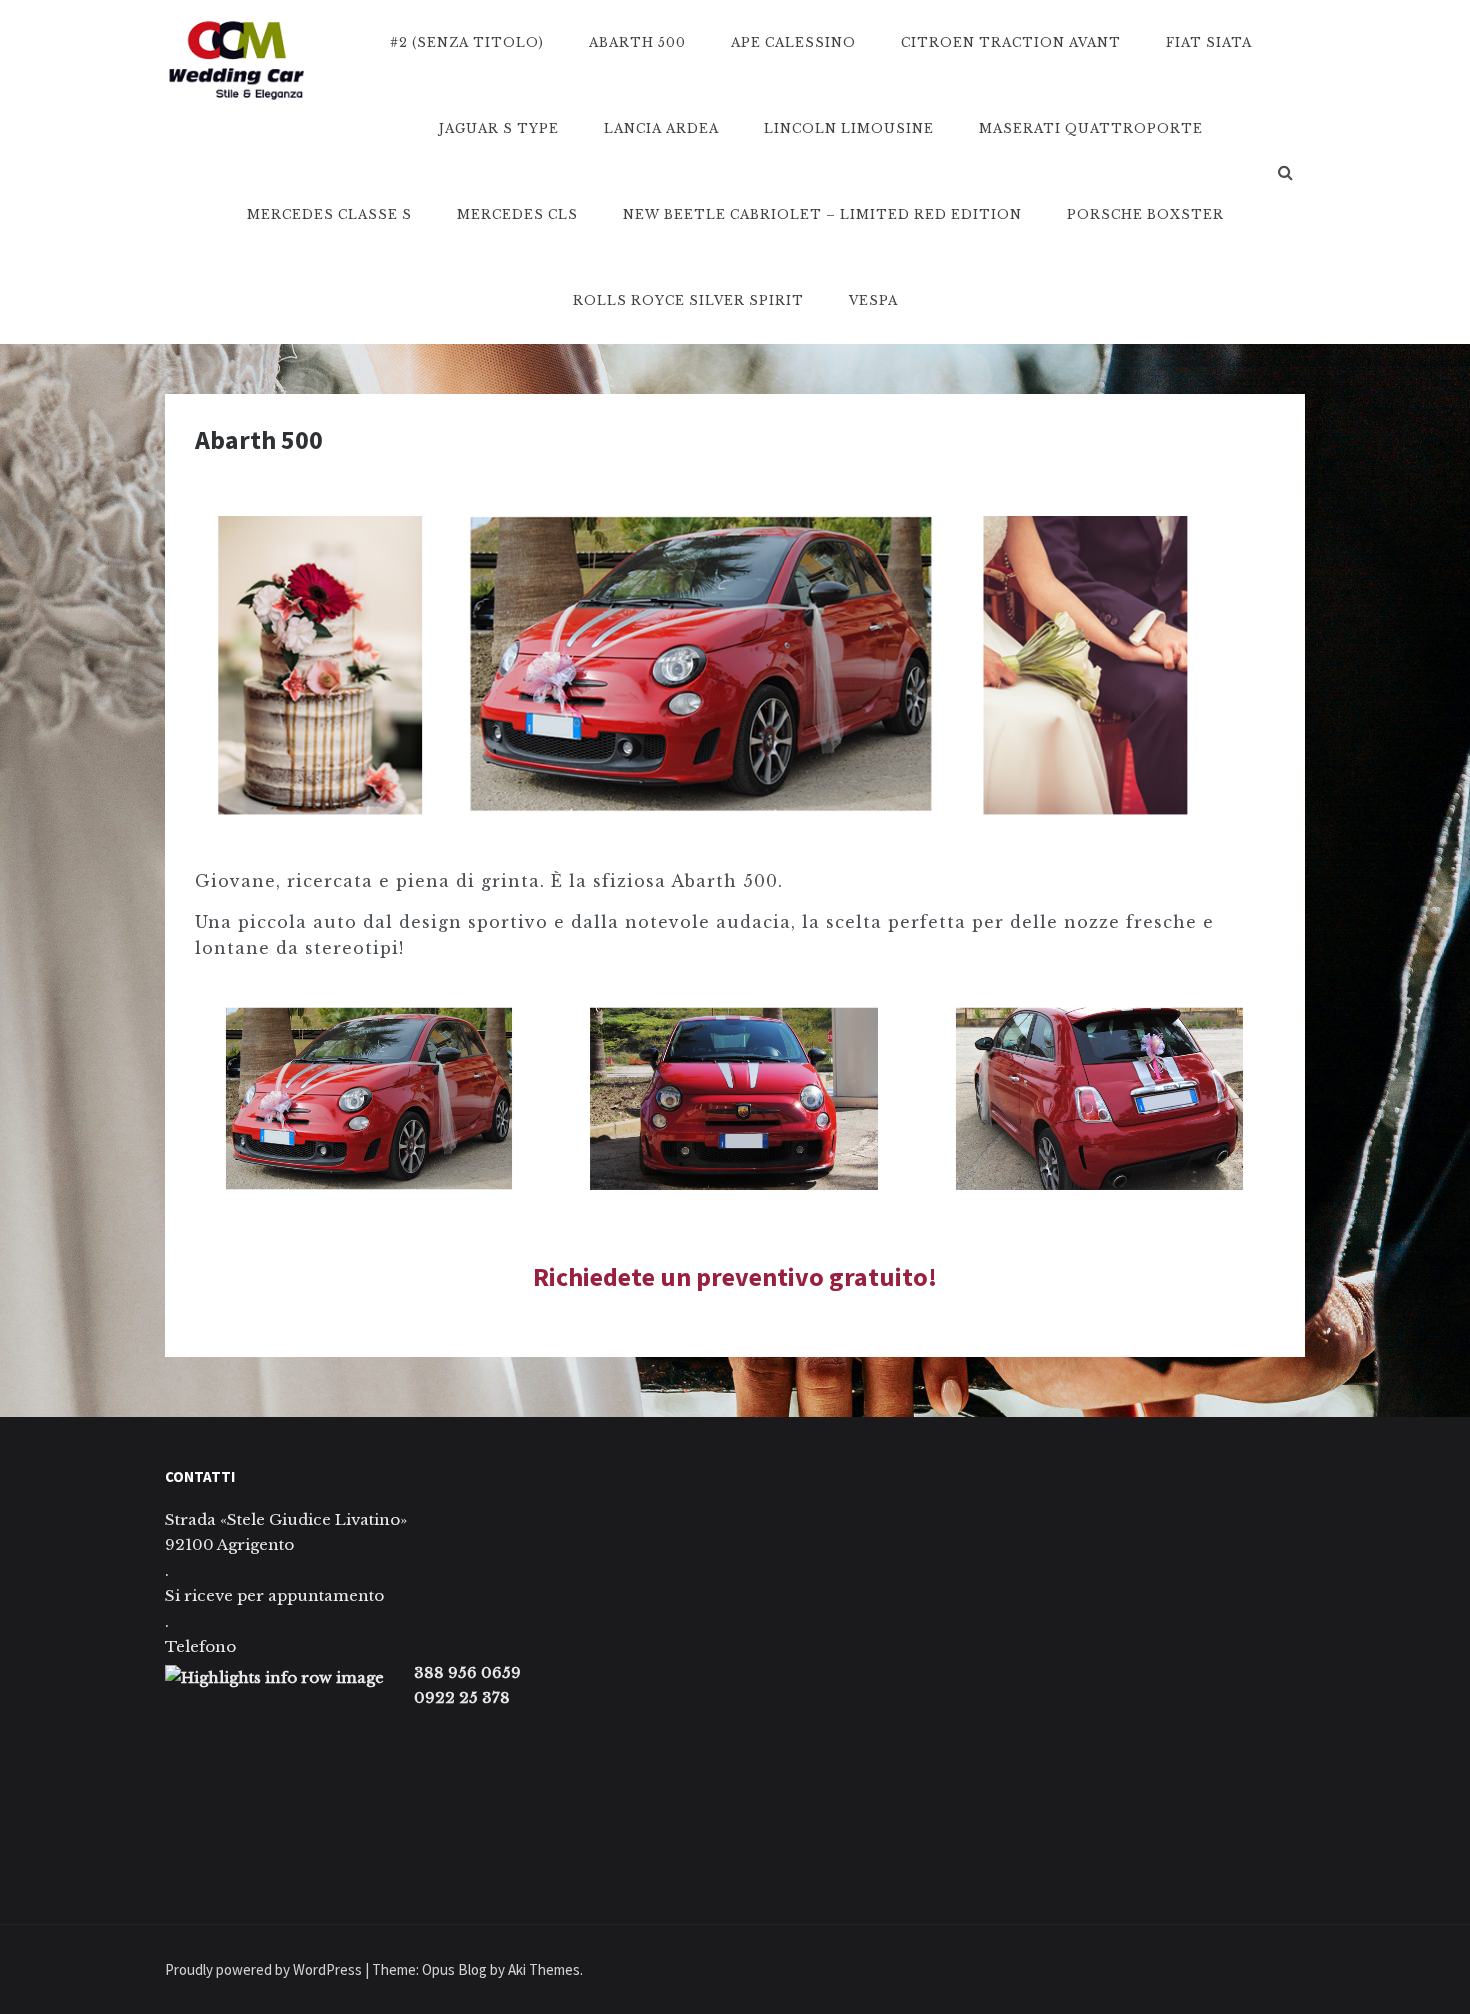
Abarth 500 (637, 42)
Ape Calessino (793, 42)
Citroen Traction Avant (1011, 42)
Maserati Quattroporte (1091, 128)
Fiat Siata (1209, 42)
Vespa (873, 300)
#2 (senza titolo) (467, 42)
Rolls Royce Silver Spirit (688, 300)
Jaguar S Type (499, 128)
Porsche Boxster (1145, 214)
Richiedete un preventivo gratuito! (735, 1276)
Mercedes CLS (517, 214)
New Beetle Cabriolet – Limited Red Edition (822, 214)
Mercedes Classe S (329, 214)
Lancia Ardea (661, 128)
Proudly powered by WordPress (265, 1969)
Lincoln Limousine (849, 128)
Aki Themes (544, 1969)
